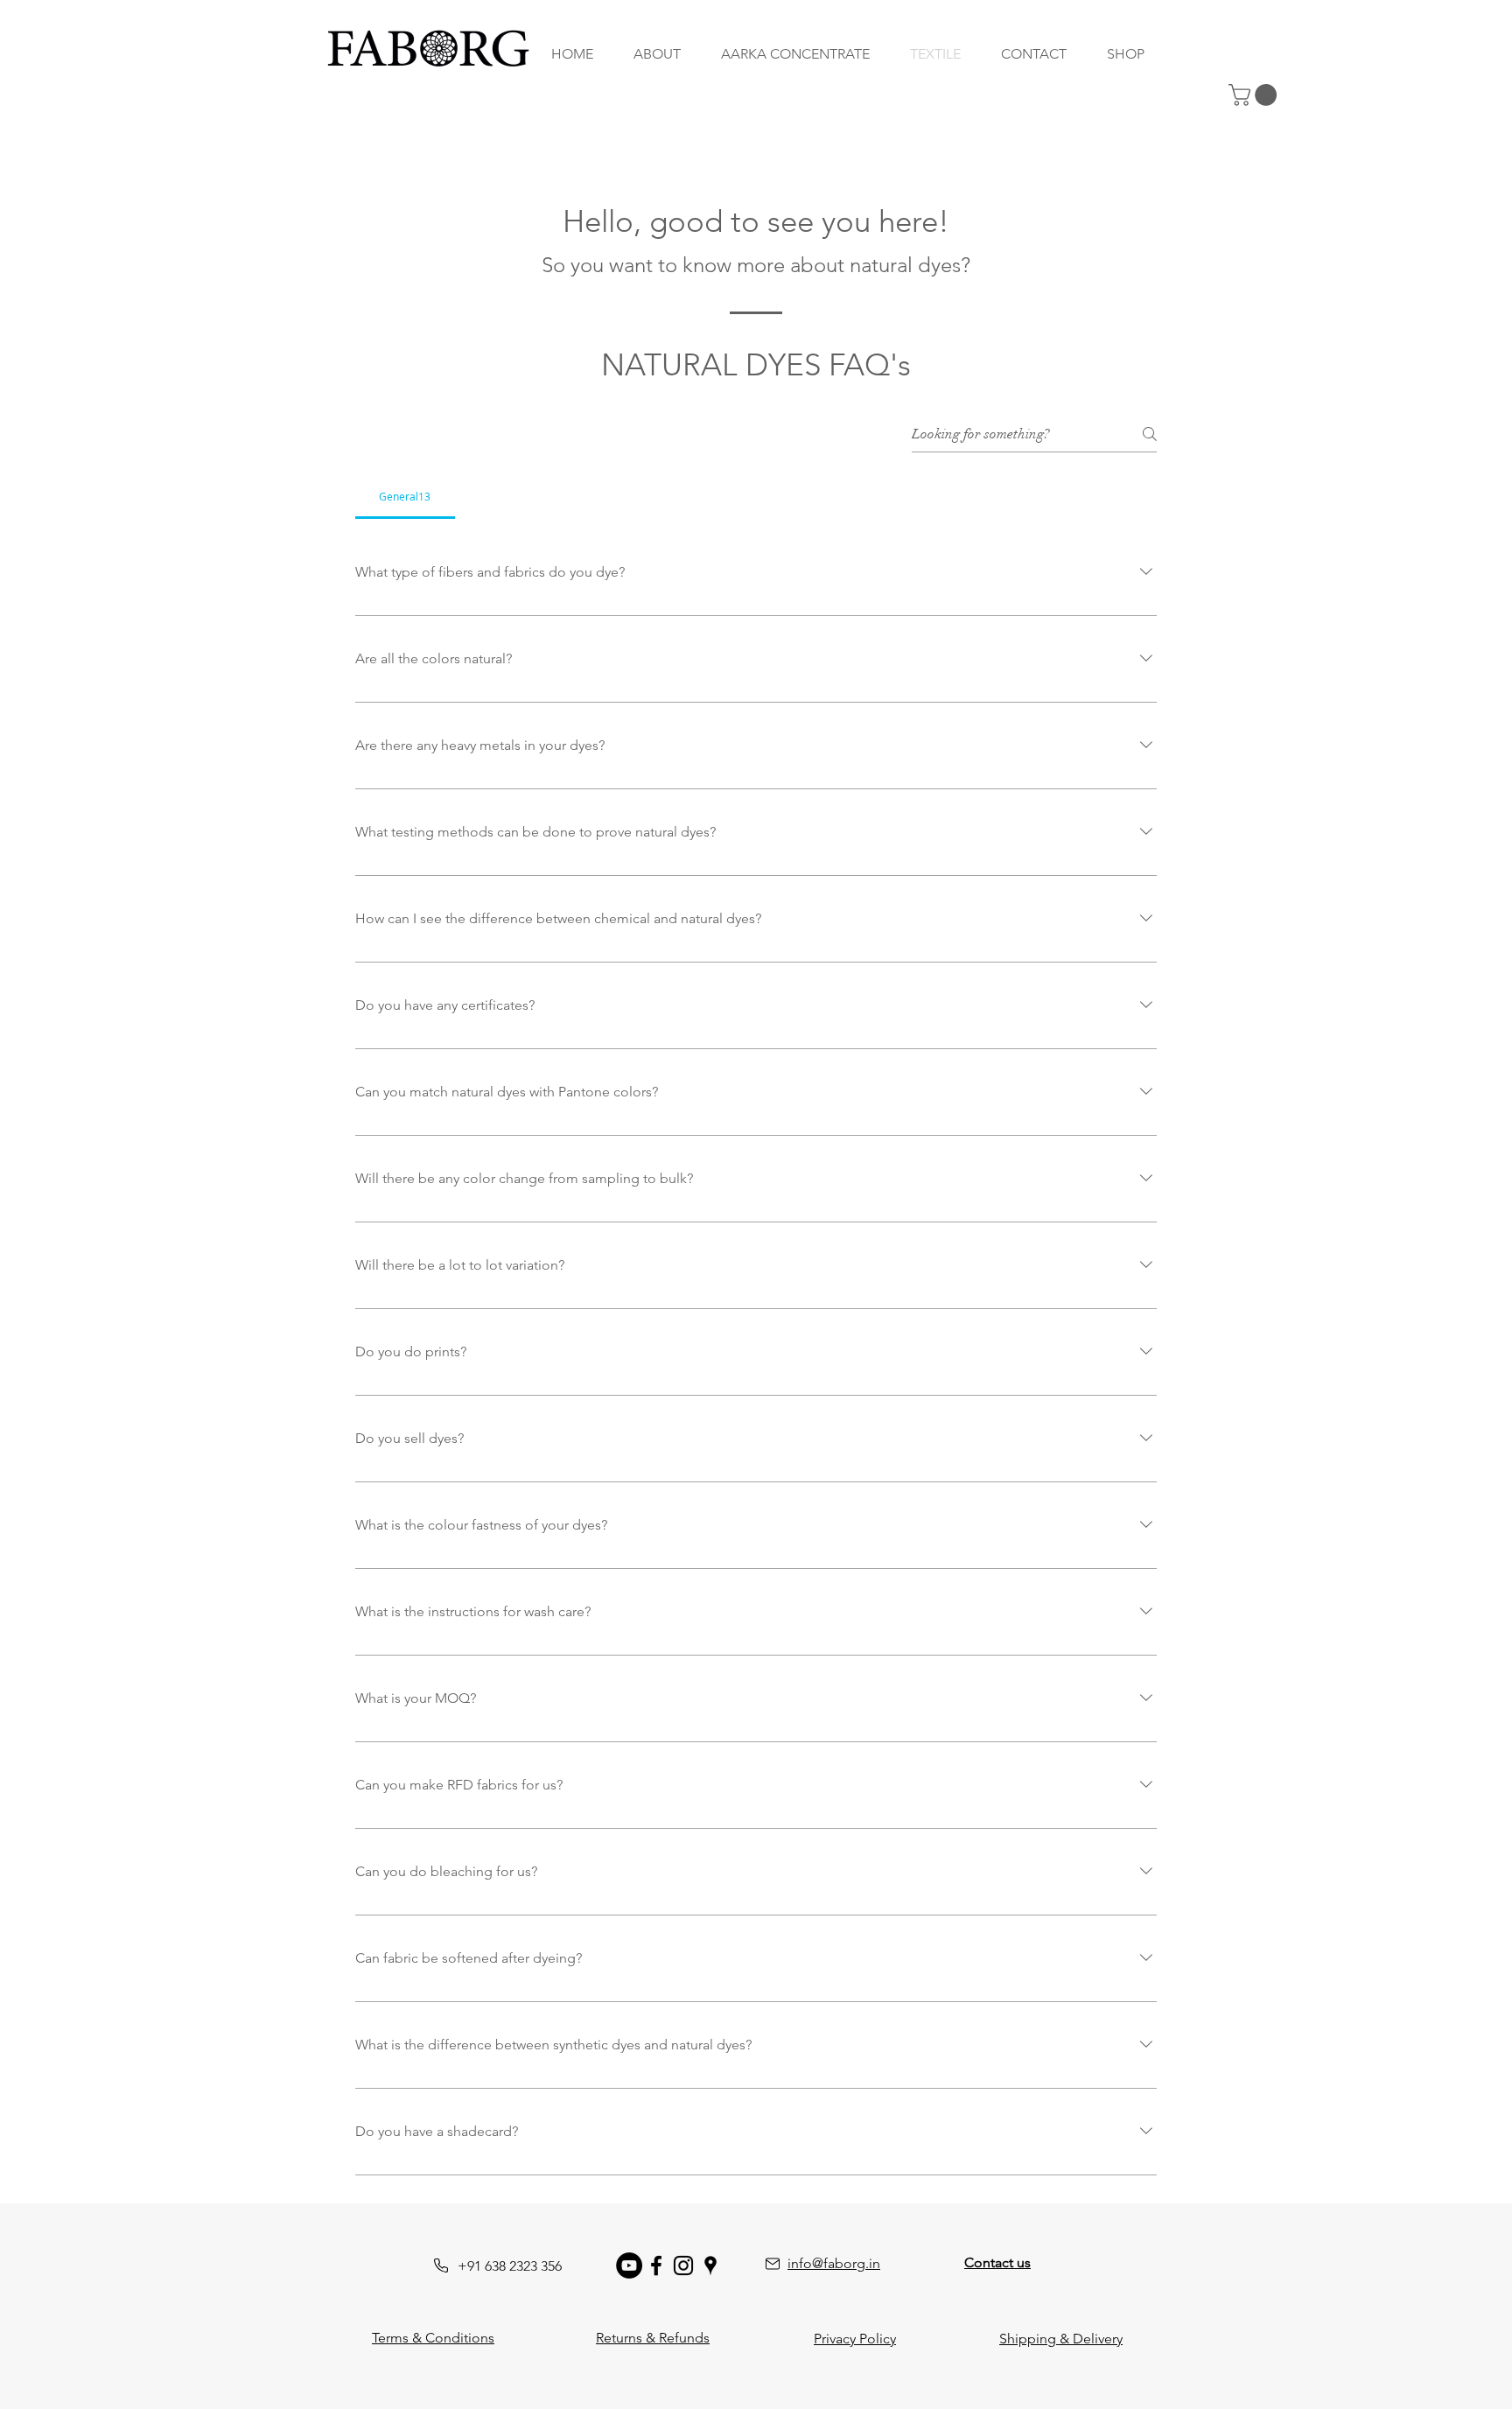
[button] (1255, 95)
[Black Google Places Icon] (710, 2265)
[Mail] (773, 2264)
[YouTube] (629, 2265)
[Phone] (441, 2265)
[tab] (405, 496)
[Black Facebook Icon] (656, 2265)
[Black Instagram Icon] (683, 2265)
